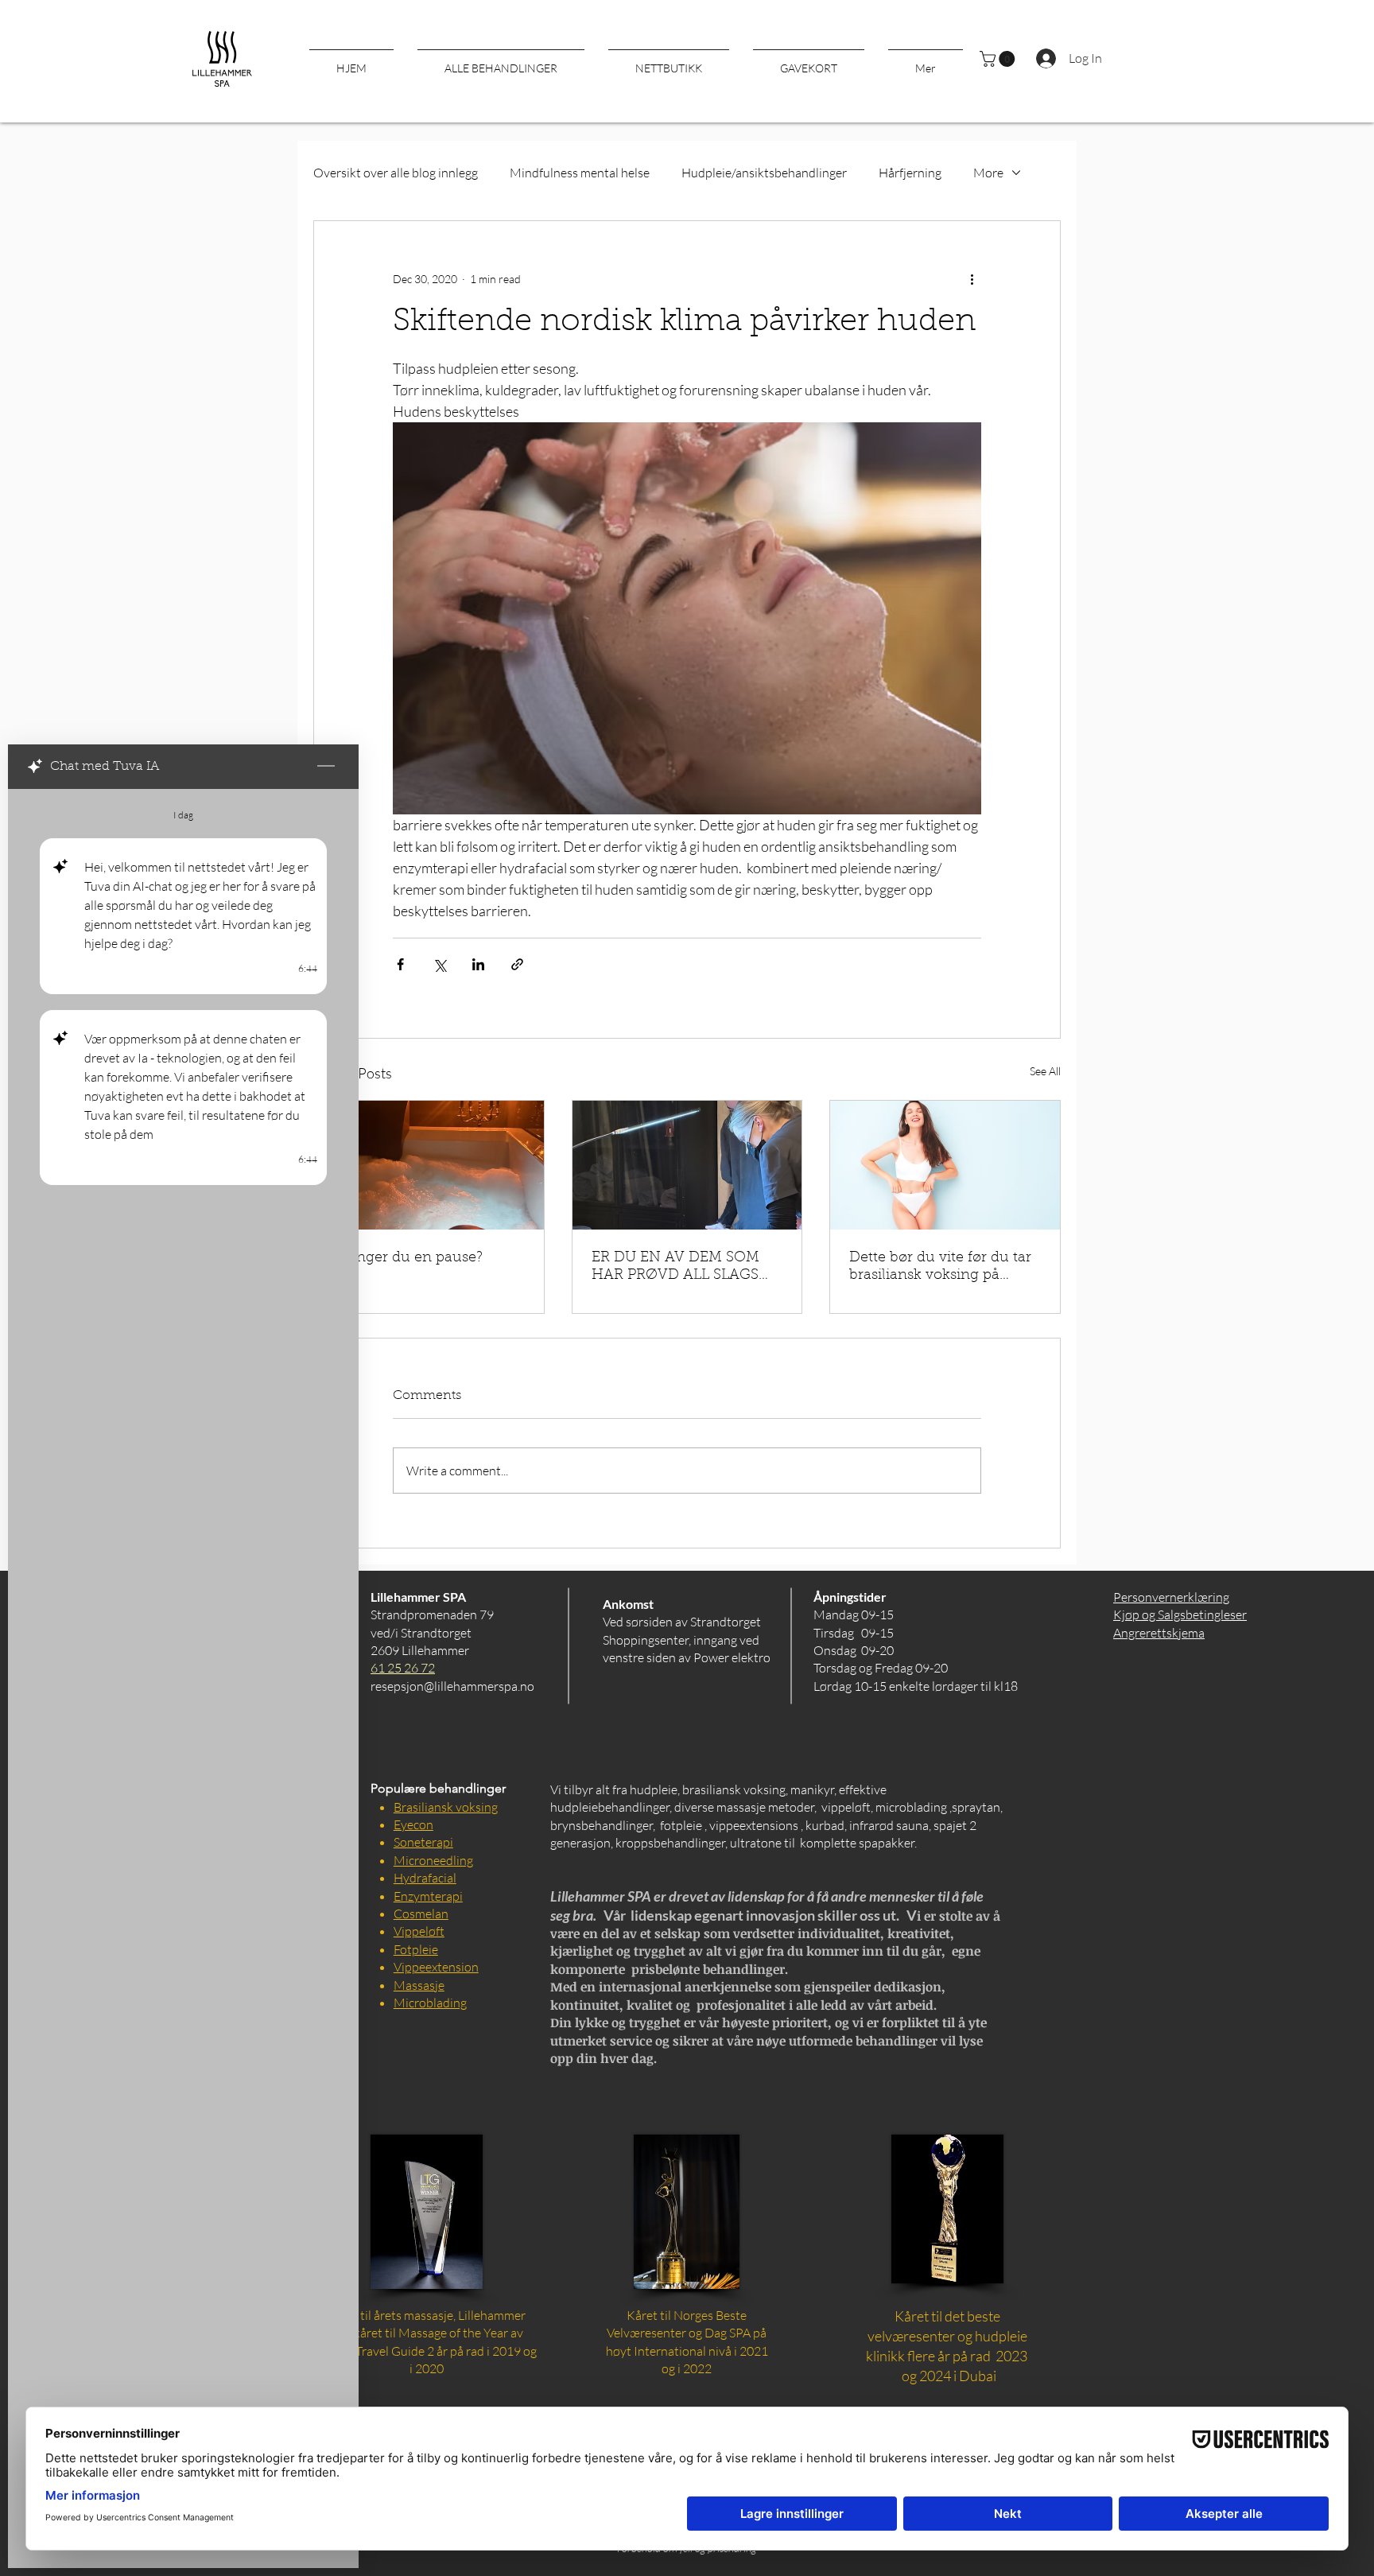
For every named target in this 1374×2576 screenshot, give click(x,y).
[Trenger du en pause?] (429, 1165)
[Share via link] (517, 964)
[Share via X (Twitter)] (439, 964)
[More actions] (972, 278)
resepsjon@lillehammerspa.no (452, 1686)
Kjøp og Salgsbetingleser (1180, 1614)
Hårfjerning (910, 173)
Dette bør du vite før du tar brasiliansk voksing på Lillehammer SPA (940, 1268)
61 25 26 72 (403, 1668)
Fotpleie (416, 1949)
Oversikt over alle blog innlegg (396, 173)
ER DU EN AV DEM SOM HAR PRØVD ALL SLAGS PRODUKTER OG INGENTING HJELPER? (677, 1268)
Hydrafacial (425, 1878)
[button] (999, 59)
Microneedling (433, 1860)
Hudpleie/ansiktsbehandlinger (764, 173)
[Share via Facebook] (400, 964)
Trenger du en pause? (408, 1258)
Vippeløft (419, 1931)
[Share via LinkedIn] (478, 964)
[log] (183, 1642)
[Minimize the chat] (326, 767)
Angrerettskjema (1159, 1633)
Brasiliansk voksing (446, 1807)
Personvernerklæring (1171, 1597)
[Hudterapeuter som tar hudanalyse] (687, 1165)
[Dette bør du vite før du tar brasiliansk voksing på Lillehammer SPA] (945, 1165)
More (988, 173)
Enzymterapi (428, 1896)
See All (1045, 1071)
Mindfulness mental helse (580, 173)
